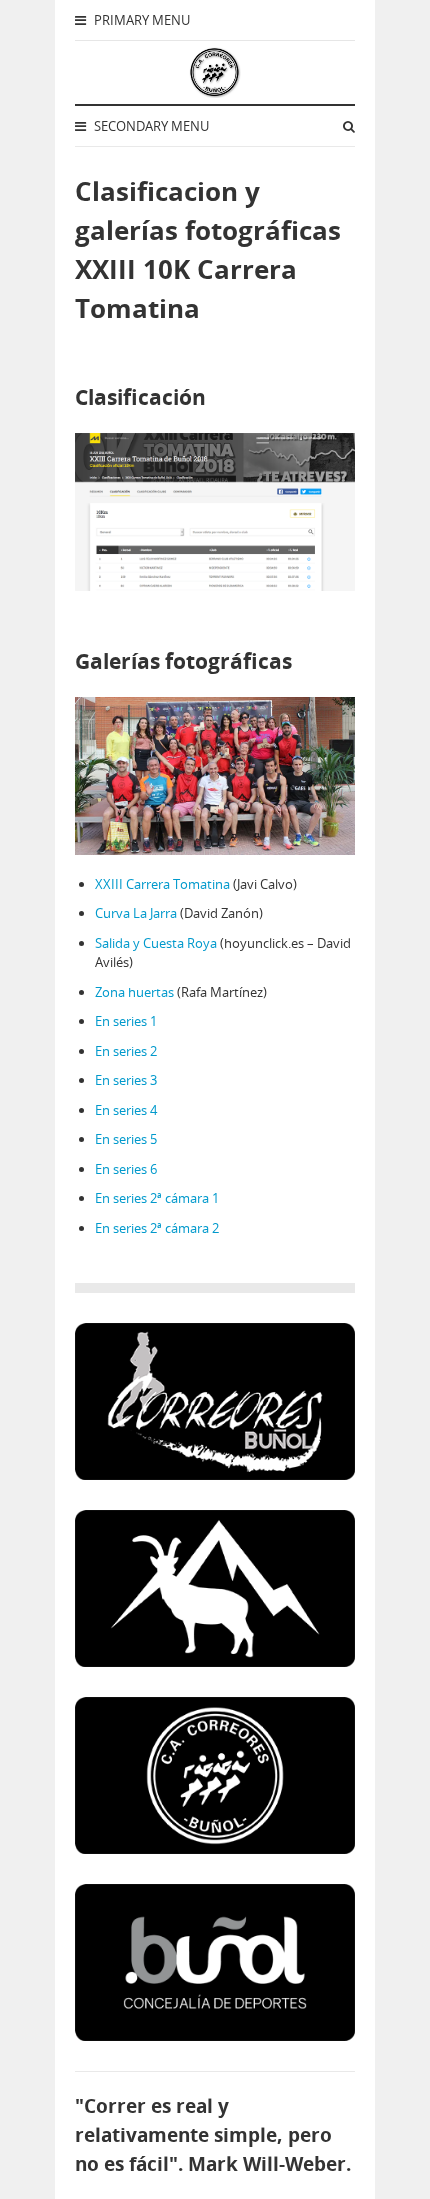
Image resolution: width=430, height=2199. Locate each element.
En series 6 (126, 1169)
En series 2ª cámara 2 (157, 1228)
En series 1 (126, 1021)
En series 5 (126, 1139)
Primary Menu (140, 20)
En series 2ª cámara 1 (157, 1198)
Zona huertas (134, 992)
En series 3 (126, 1080)
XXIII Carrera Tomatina (162, 884)
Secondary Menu (150, 126)
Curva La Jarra (136, 913)
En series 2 (126, 1051)
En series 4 (126, 1110)
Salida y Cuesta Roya (156, 943)
